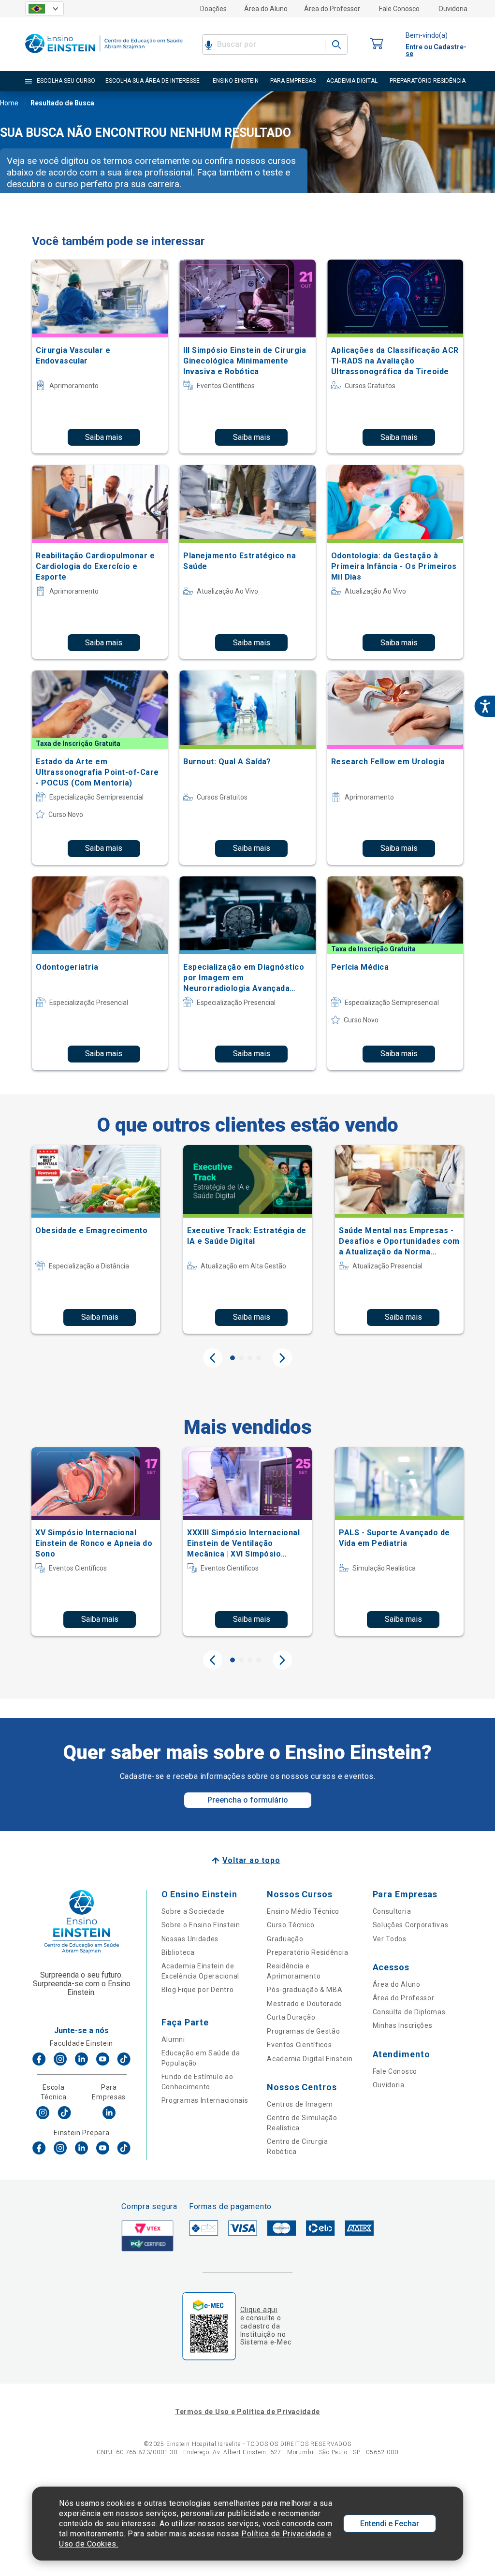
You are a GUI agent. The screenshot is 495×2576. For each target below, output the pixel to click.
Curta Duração (291, 2017)
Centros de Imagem (300, 2104)
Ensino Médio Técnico (303, 1911)
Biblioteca (178, 1952)
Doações (213, 9)
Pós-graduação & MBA (305, 1990)
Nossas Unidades (190, 1939)
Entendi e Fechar (390, 2524)
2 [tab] (241, 1358)
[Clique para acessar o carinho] (377, 44)
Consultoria (392, 1911)
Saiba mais (104, 437)
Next (282, 1358)
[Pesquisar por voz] (209, 44)
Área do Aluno (266, 9)
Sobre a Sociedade (193, 1911)
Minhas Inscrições (403, 2025)
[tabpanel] (96, 1239)
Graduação (285, 1939)
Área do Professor (332, 9)
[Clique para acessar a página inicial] (104, 55)
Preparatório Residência (307, 1952)
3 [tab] (250, 1358)
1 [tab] (233, 1358)
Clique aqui (259, 2310)
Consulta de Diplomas (409, 2012)
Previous (213, 1358)
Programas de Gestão (303, 2031)
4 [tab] (259, 1358)
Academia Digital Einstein (310, 2059)
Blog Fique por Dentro (198, 1990)
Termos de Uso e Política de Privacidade (247, 2412)
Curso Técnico (291, 1925)
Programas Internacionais (205, 2100)
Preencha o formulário (248, 1800)
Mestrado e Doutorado (305, 2004)
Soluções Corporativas (411, 1925)
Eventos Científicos (299, 2045)
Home (9, 103)
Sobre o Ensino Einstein (201, 1925)
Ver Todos (390, 1939)
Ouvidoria (453, 9)
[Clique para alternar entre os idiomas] (44, 9)
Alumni (173, 2039)
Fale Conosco (399, 9)
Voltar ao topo (251, 1860)
